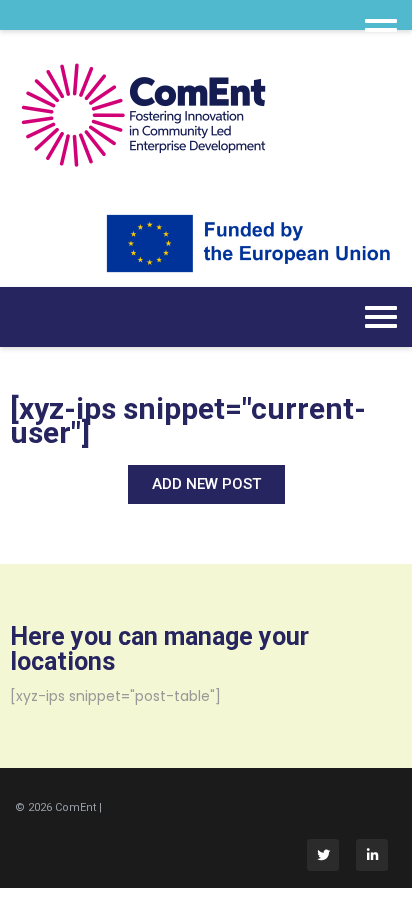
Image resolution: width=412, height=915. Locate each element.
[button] (206, 484)
